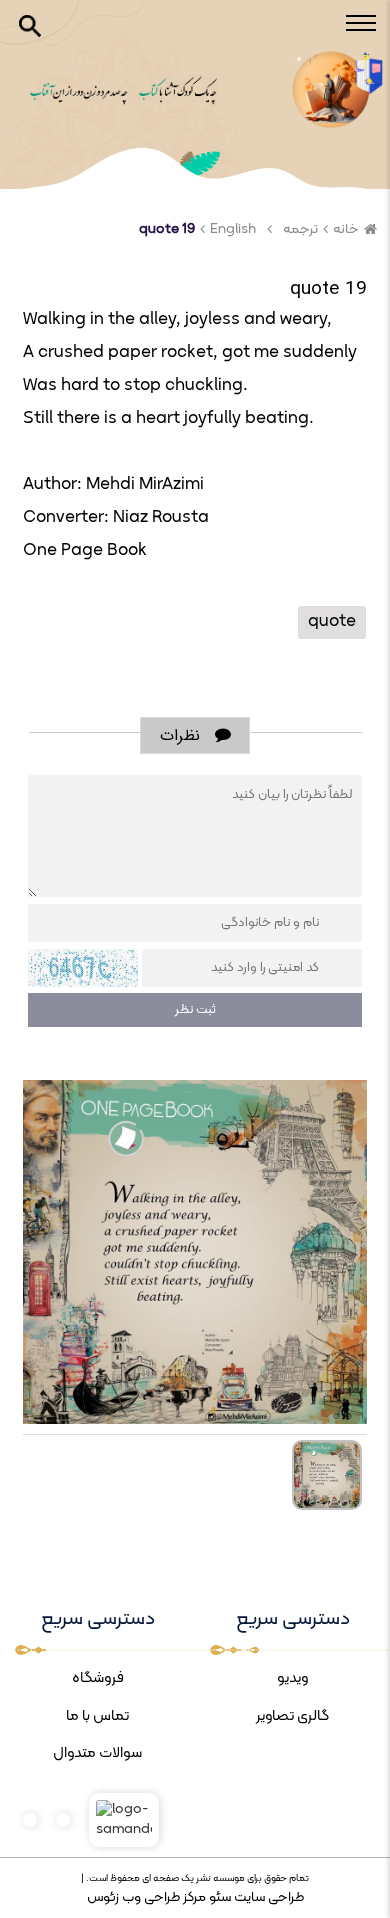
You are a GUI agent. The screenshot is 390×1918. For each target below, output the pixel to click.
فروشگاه (98, 1678)
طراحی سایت (267, 1897)
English (233, 229)
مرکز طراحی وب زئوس (146, 1897)
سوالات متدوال (97, 1753)
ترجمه (300, 229)
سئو (218, 1897)
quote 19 (167, 229)
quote (332, 622)
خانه (346, 229)
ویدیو (293, 1678)
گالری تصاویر (292, 1716)
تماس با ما (97, 1716)
